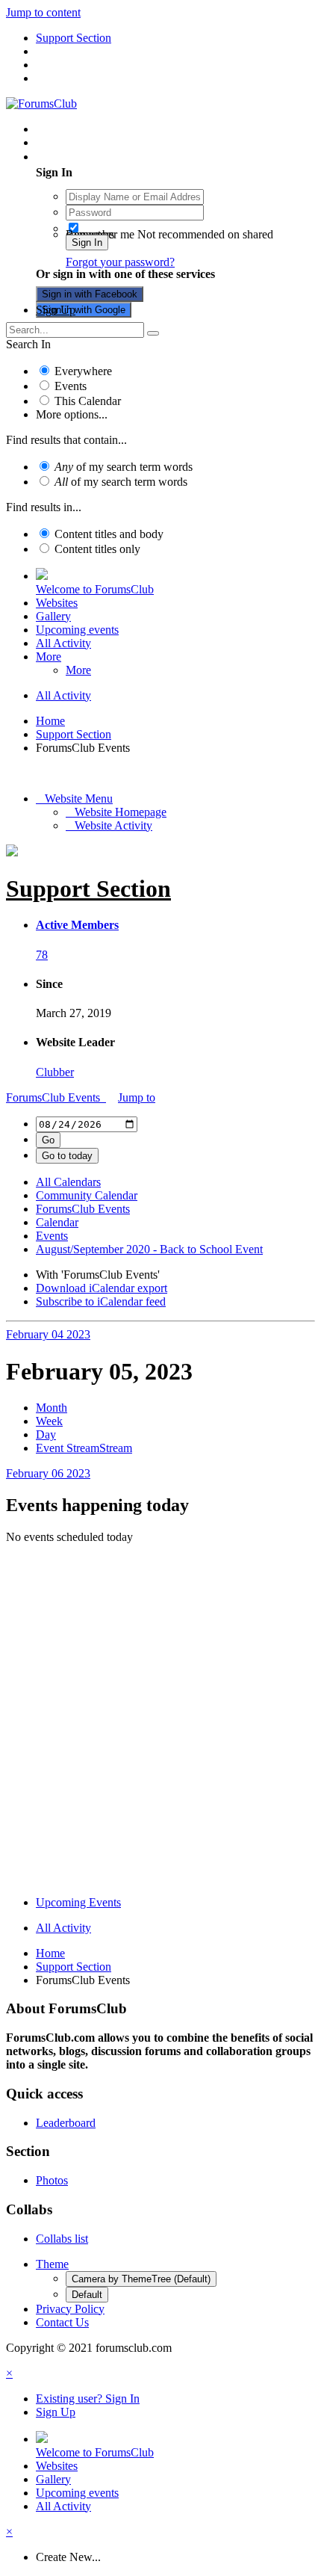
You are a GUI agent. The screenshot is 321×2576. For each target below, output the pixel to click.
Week (49, 1421)
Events (71, 386)
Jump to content (43, 12)
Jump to (137, 1097)
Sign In (87, 243)
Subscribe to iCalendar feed (101, 1301)
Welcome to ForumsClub (95, 589)
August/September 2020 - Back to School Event (149, 1249)
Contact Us (62, 2322)
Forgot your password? (120, 262)
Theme (52, 2264)
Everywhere (83, 371)
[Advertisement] (160, 1723)
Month (52, 1408)
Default (87, 2295)
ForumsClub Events (56, 1097)
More (49, 657)
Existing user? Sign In (91, 157)
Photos (52, 2180)
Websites (57, 603)
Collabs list (62, 2239)
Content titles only (97, 549)
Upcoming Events (78, 1902)
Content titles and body (109, 534)
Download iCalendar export (102, 1288)
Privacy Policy (70, 2309)
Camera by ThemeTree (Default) (141, 2279)
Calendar (57, 1222)
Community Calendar (87, 1195)
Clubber (55, 1072)
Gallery (53, 616)
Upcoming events (77, 630)
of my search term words (124, 467)
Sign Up (56, 310)
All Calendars (68, 1182)
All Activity (63, 643)
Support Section (88, 889)
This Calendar (88, 401)
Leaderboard (66, 2123)
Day (46, 1434)
